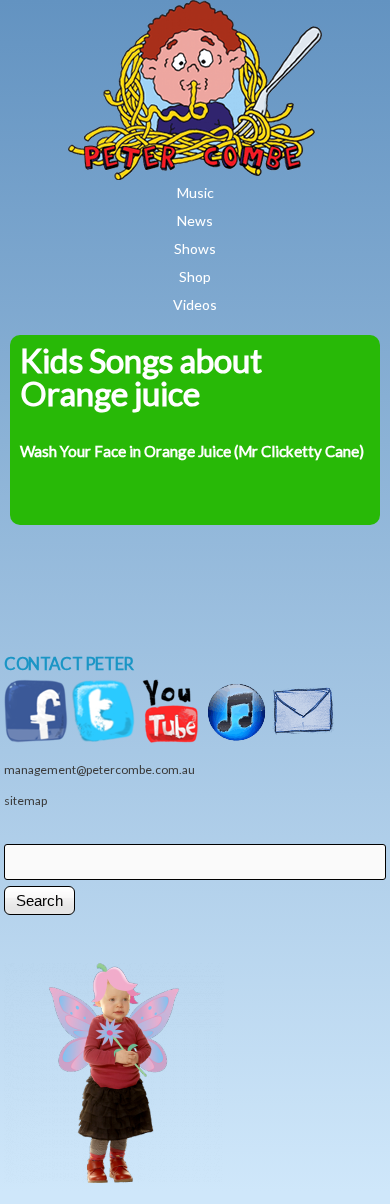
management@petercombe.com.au (99, 769)
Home (254, 14)
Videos (195, 304)
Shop (195, 276)
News (195, 220)
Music (195, 192)
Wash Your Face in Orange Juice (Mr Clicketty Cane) (192, 451)
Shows (195, 248)
